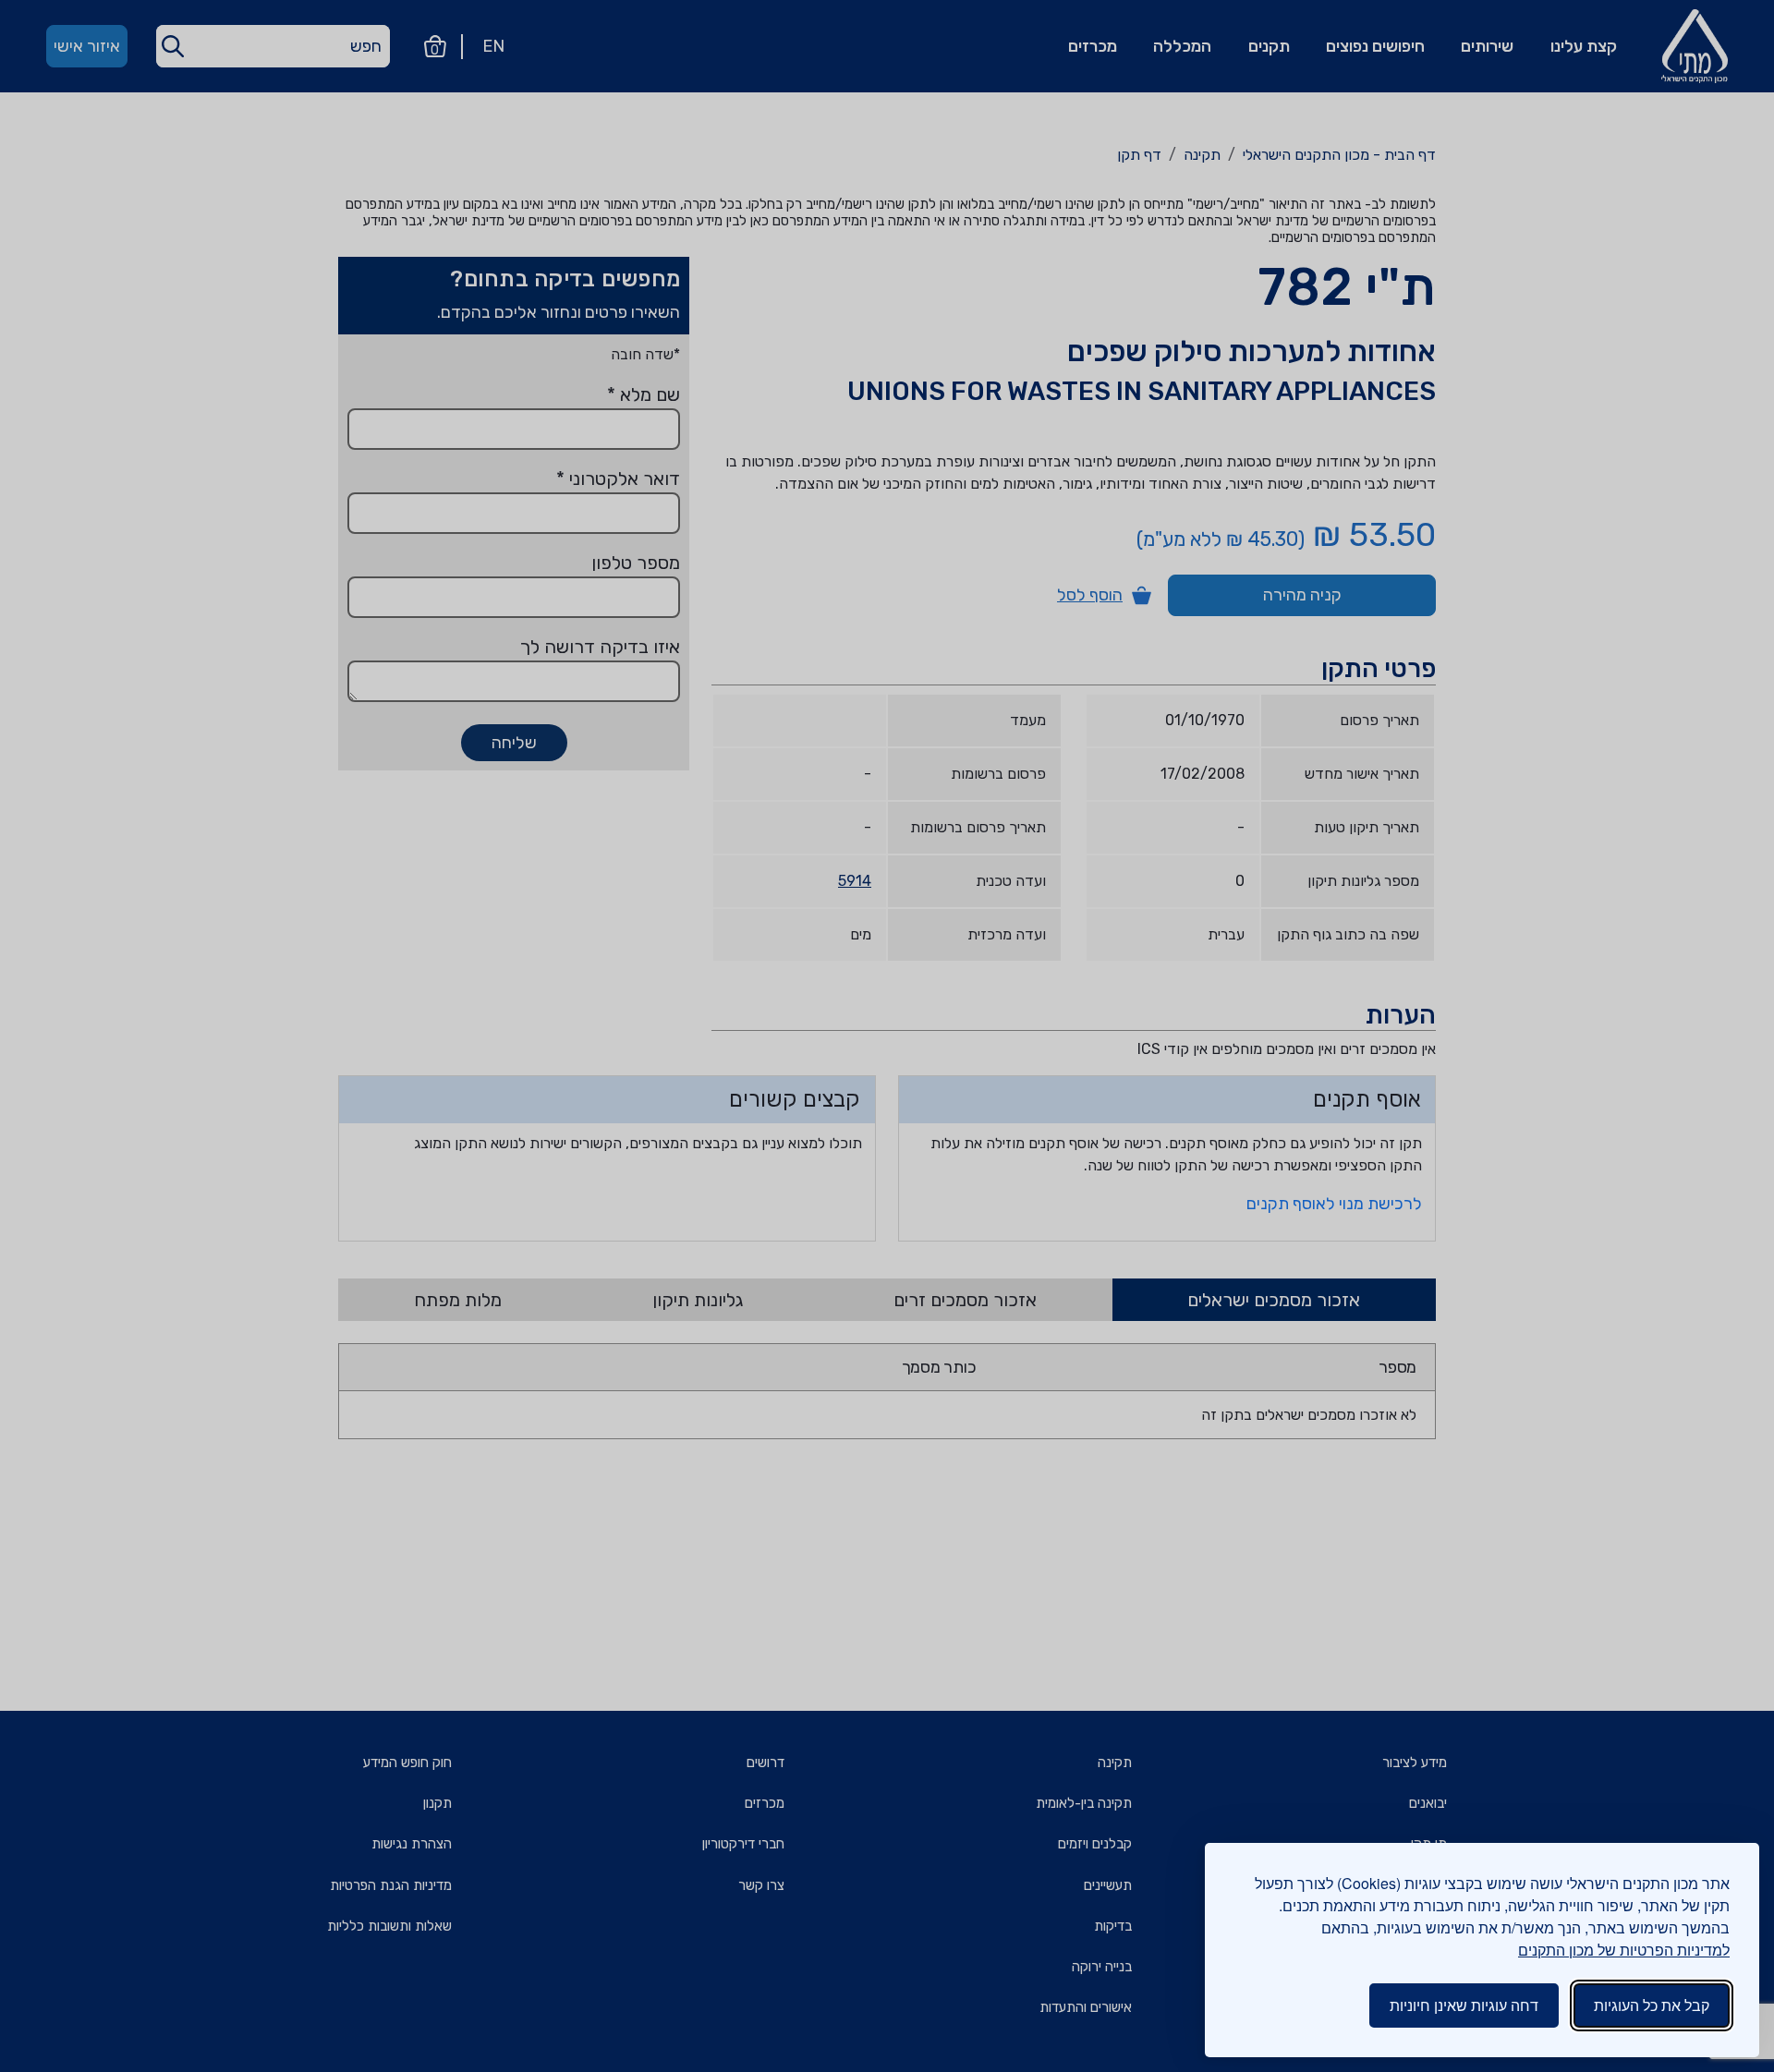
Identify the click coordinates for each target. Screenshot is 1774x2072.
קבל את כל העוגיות (1652, 2005)
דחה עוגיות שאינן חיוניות (1464, 2005)
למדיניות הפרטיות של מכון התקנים (1624, 1950)
